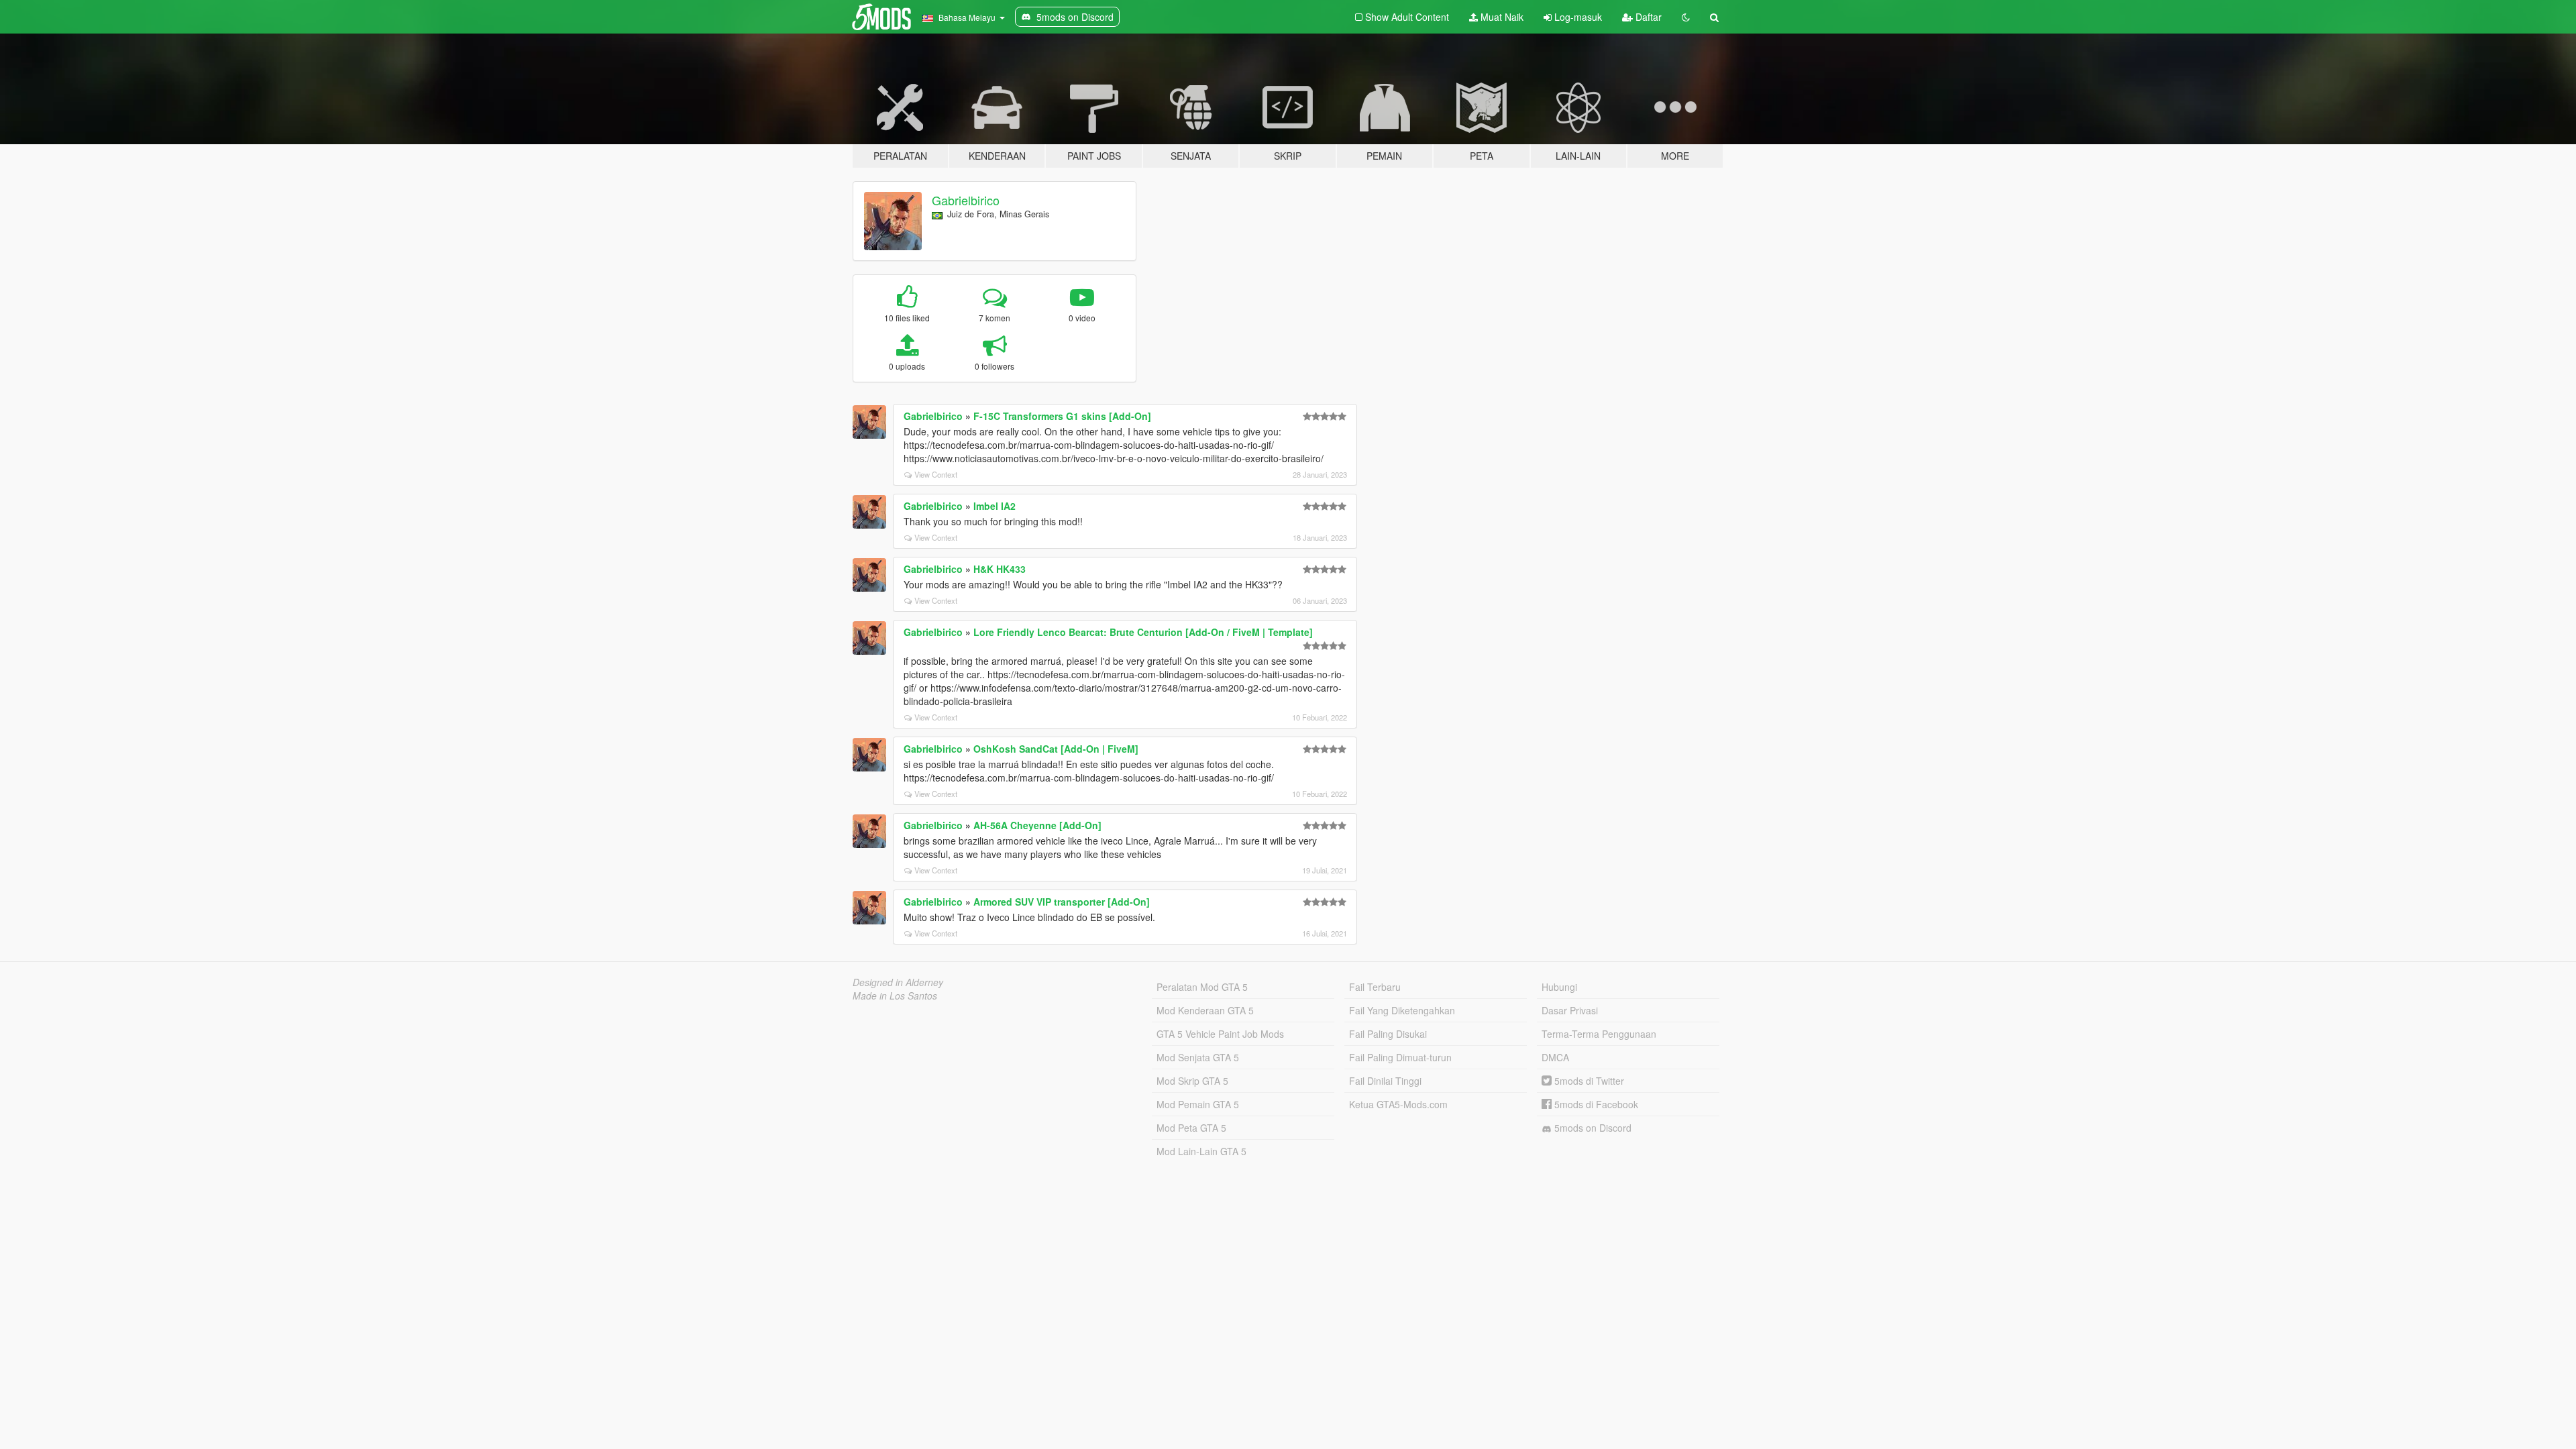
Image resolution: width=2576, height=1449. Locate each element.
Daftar (1647, 17)
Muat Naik (1501, 17)
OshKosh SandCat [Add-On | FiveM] (1056, 749)
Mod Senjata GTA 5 (1198, 1057)
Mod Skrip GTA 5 (1192, 1081)
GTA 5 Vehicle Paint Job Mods (1220, 1034)
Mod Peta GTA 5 (1191, 1128)
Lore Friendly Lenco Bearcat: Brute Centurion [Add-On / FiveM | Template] (1143, 632)
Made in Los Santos (895, 996)
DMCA (1555, 1057)
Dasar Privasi (1570, 1010)
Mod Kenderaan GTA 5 (1205, 1010)
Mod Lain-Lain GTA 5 (1201, 1151)
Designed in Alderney (898, 982)
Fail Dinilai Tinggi (1385, 1081)
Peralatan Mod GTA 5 (1202, 987)
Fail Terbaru (1375, 987)
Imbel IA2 (995, 506)
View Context (936, 474)
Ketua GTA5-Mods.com (1398, 1104)
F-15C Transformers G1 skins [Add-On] (1062, 416)
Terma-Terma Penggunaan (1599, 1034)
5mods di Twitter (1588, 1081)
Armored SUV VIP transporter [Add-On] (1062, 902)
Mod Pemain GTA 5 (1198, 1104)
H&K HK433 (1000, 569)
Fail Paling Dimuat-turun (1400, 1057)
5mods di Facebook (1595, 1104)
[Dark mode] (1686, 17)
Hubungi (1559, 987)
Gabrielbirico (966, 200)
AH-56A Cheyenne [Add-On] (1037, 825)
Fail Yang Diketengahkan (1402, 1010)
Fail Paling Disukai (1388, 1034)
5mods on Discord (1592, 1128)
